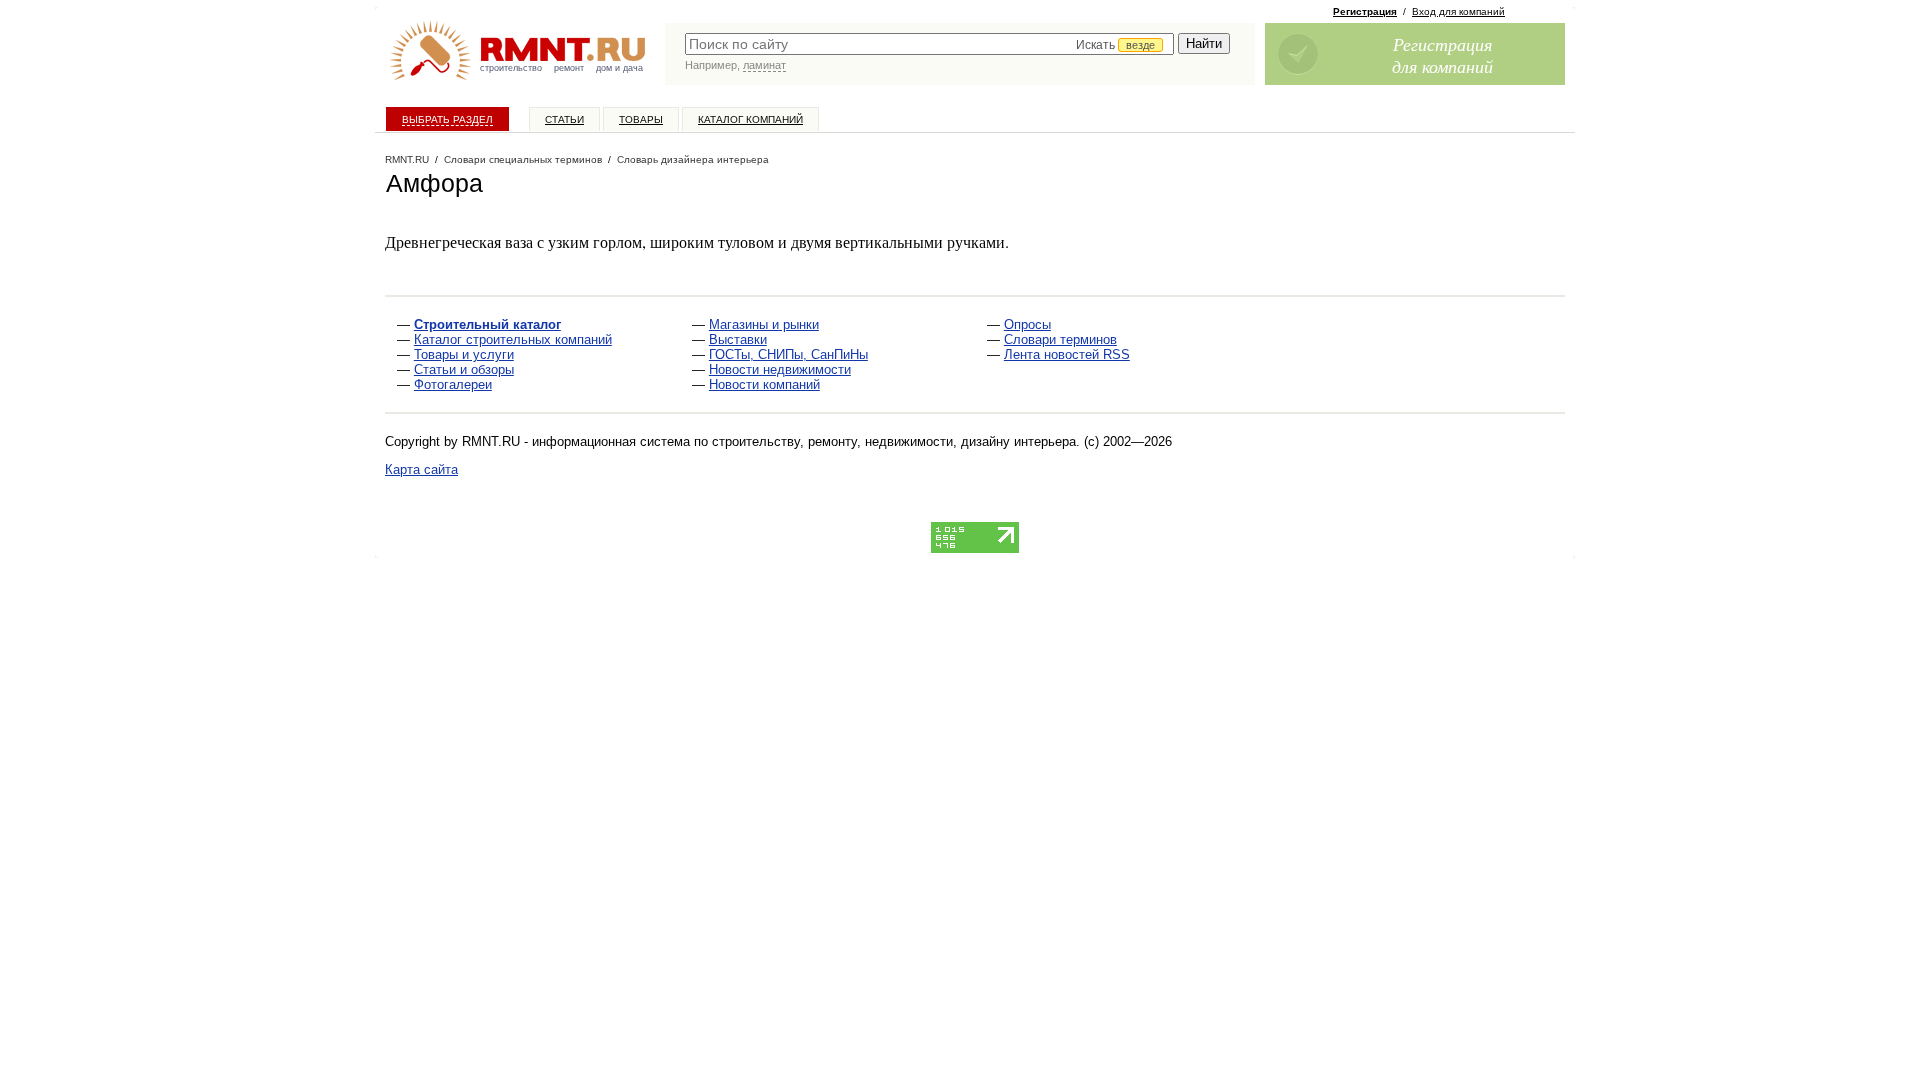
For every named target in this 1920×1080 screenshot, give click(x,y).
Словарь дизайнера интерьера (693, 159)
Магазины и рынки (764, 324)
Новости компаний (764, 384)
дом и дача (619, 68)
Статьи (564, 119)
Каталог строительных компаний (513, 339)
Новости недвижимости (780, 369)
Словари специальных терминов (523, 159)
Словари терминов (1060, 339)
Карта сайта (421, 469)
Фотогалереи (453, 384)
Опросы (1027, 324)
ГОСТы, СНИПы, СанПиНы (788, 354)
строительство (511, 68)
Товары (641, 119)
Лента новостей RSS (1067, 354)
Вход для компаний (1458, 11)
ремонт (569, 68)
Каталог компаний (750, 119)
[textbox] (929, 44)
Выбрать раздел (447, 119)
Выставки (738, 339)
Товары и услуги (464, 354)
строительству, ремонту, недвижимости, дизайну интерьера (894, 441)
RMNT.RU (407, 159)
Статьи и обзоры (464, 369)
